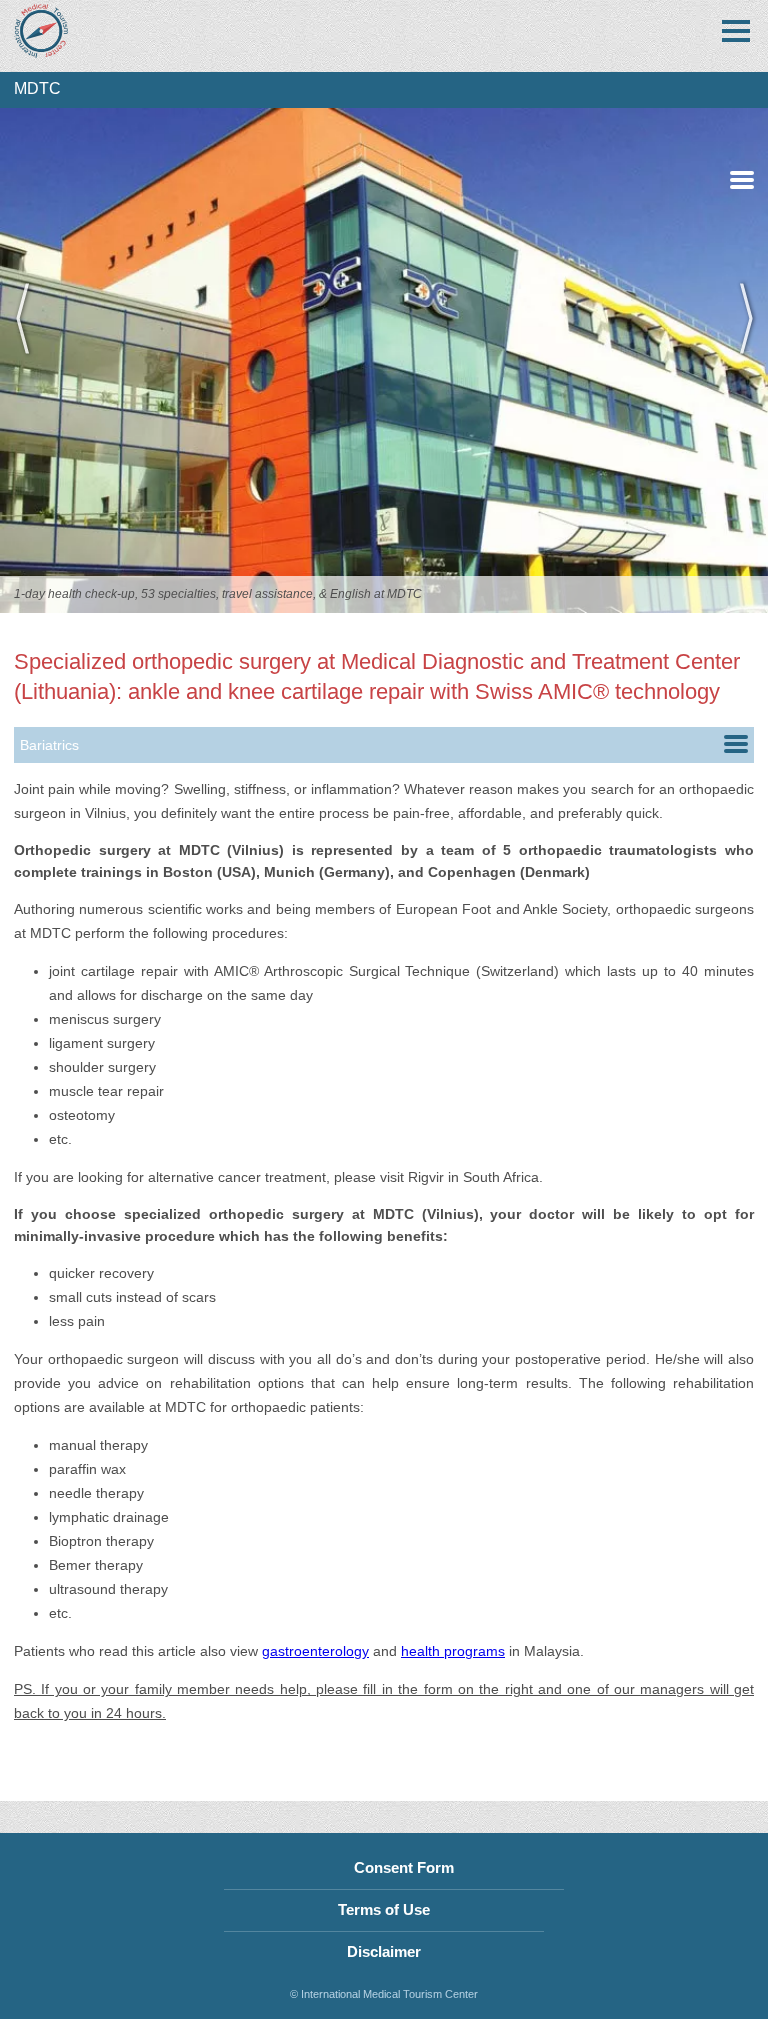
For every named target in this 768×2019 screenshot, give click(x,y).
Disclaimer (384, 1951)
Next (738, 360)
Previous (30, 360)
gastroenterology (315, 1651)
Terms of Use (384, 1909)
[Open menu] (736, 31)
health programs (453, 1651)
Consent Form (404, 1867)
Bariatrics (49, 745)
